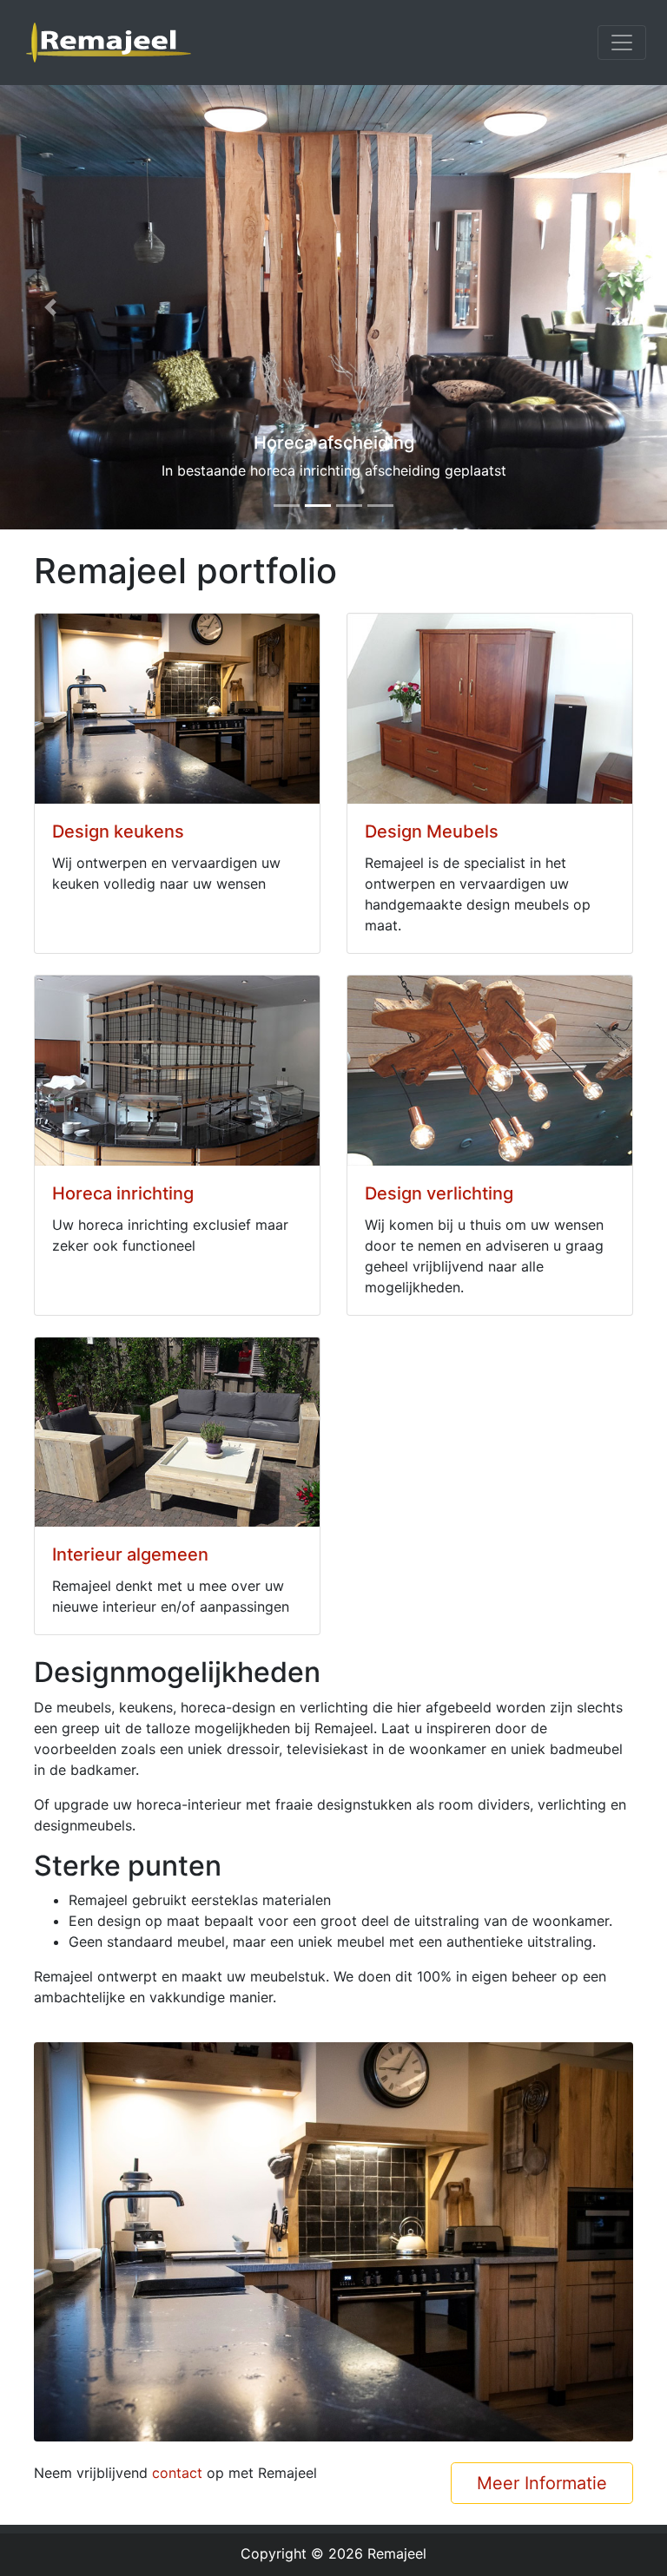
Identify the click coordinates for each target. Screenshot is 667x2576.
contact (177, 2473)
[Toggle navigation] (622, 43)
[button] (50, 307)
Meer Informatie (542, 2483)
